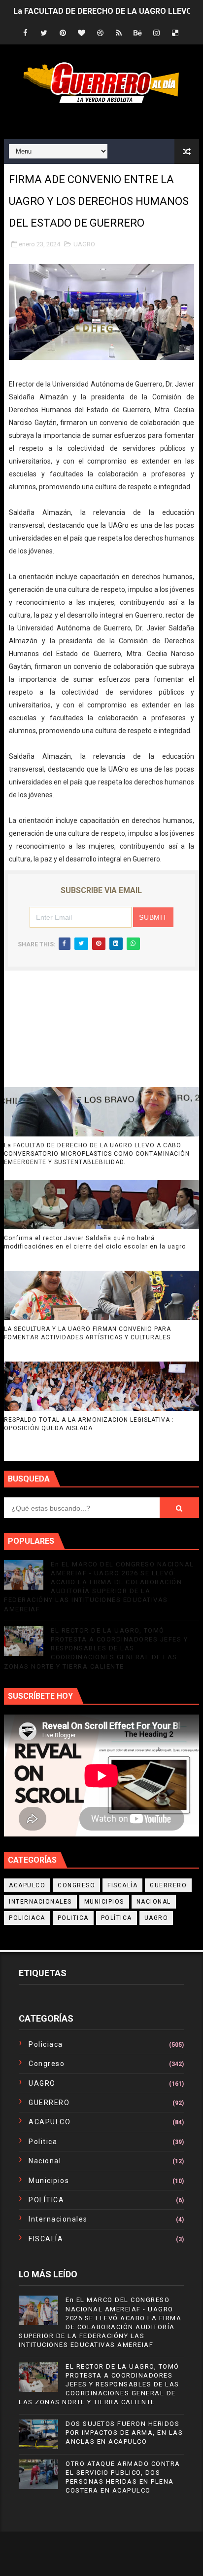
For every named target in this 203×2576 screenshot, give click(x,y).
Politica (73, 1918)
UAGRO (84, 244)
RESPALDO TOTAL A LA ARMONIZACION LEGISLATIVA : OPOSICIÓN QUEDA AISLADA (89, 1424)
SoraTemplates (89, 2546)
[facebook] (25, 33)
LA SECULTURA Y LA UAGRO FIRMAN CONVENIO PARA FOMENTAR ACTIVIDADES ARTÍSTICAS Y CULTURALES (87, 1333)
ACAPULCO (27, 1885)
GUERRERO (168, 1885)
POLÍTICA (117, 1918)
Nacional (154, 1902)
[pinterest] (63, 33)
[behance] (137, 33)
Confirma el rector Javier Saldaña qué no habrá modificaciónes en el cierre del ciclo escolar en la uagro (95, 1242)
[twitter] (44, 33)
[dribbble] (100, 33)
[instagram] (156, 33)
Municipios (104, 1902)
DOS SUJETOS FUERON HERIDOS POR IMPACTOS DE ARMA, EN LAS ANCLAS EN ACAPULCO (124, 2433)
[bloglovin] (81, 33)
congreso (76, 1885)
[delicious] (175, 33)
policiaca (27, 1918)
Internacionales (40, 1902)
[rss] (119, 33)
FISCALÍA (122, 1885)
